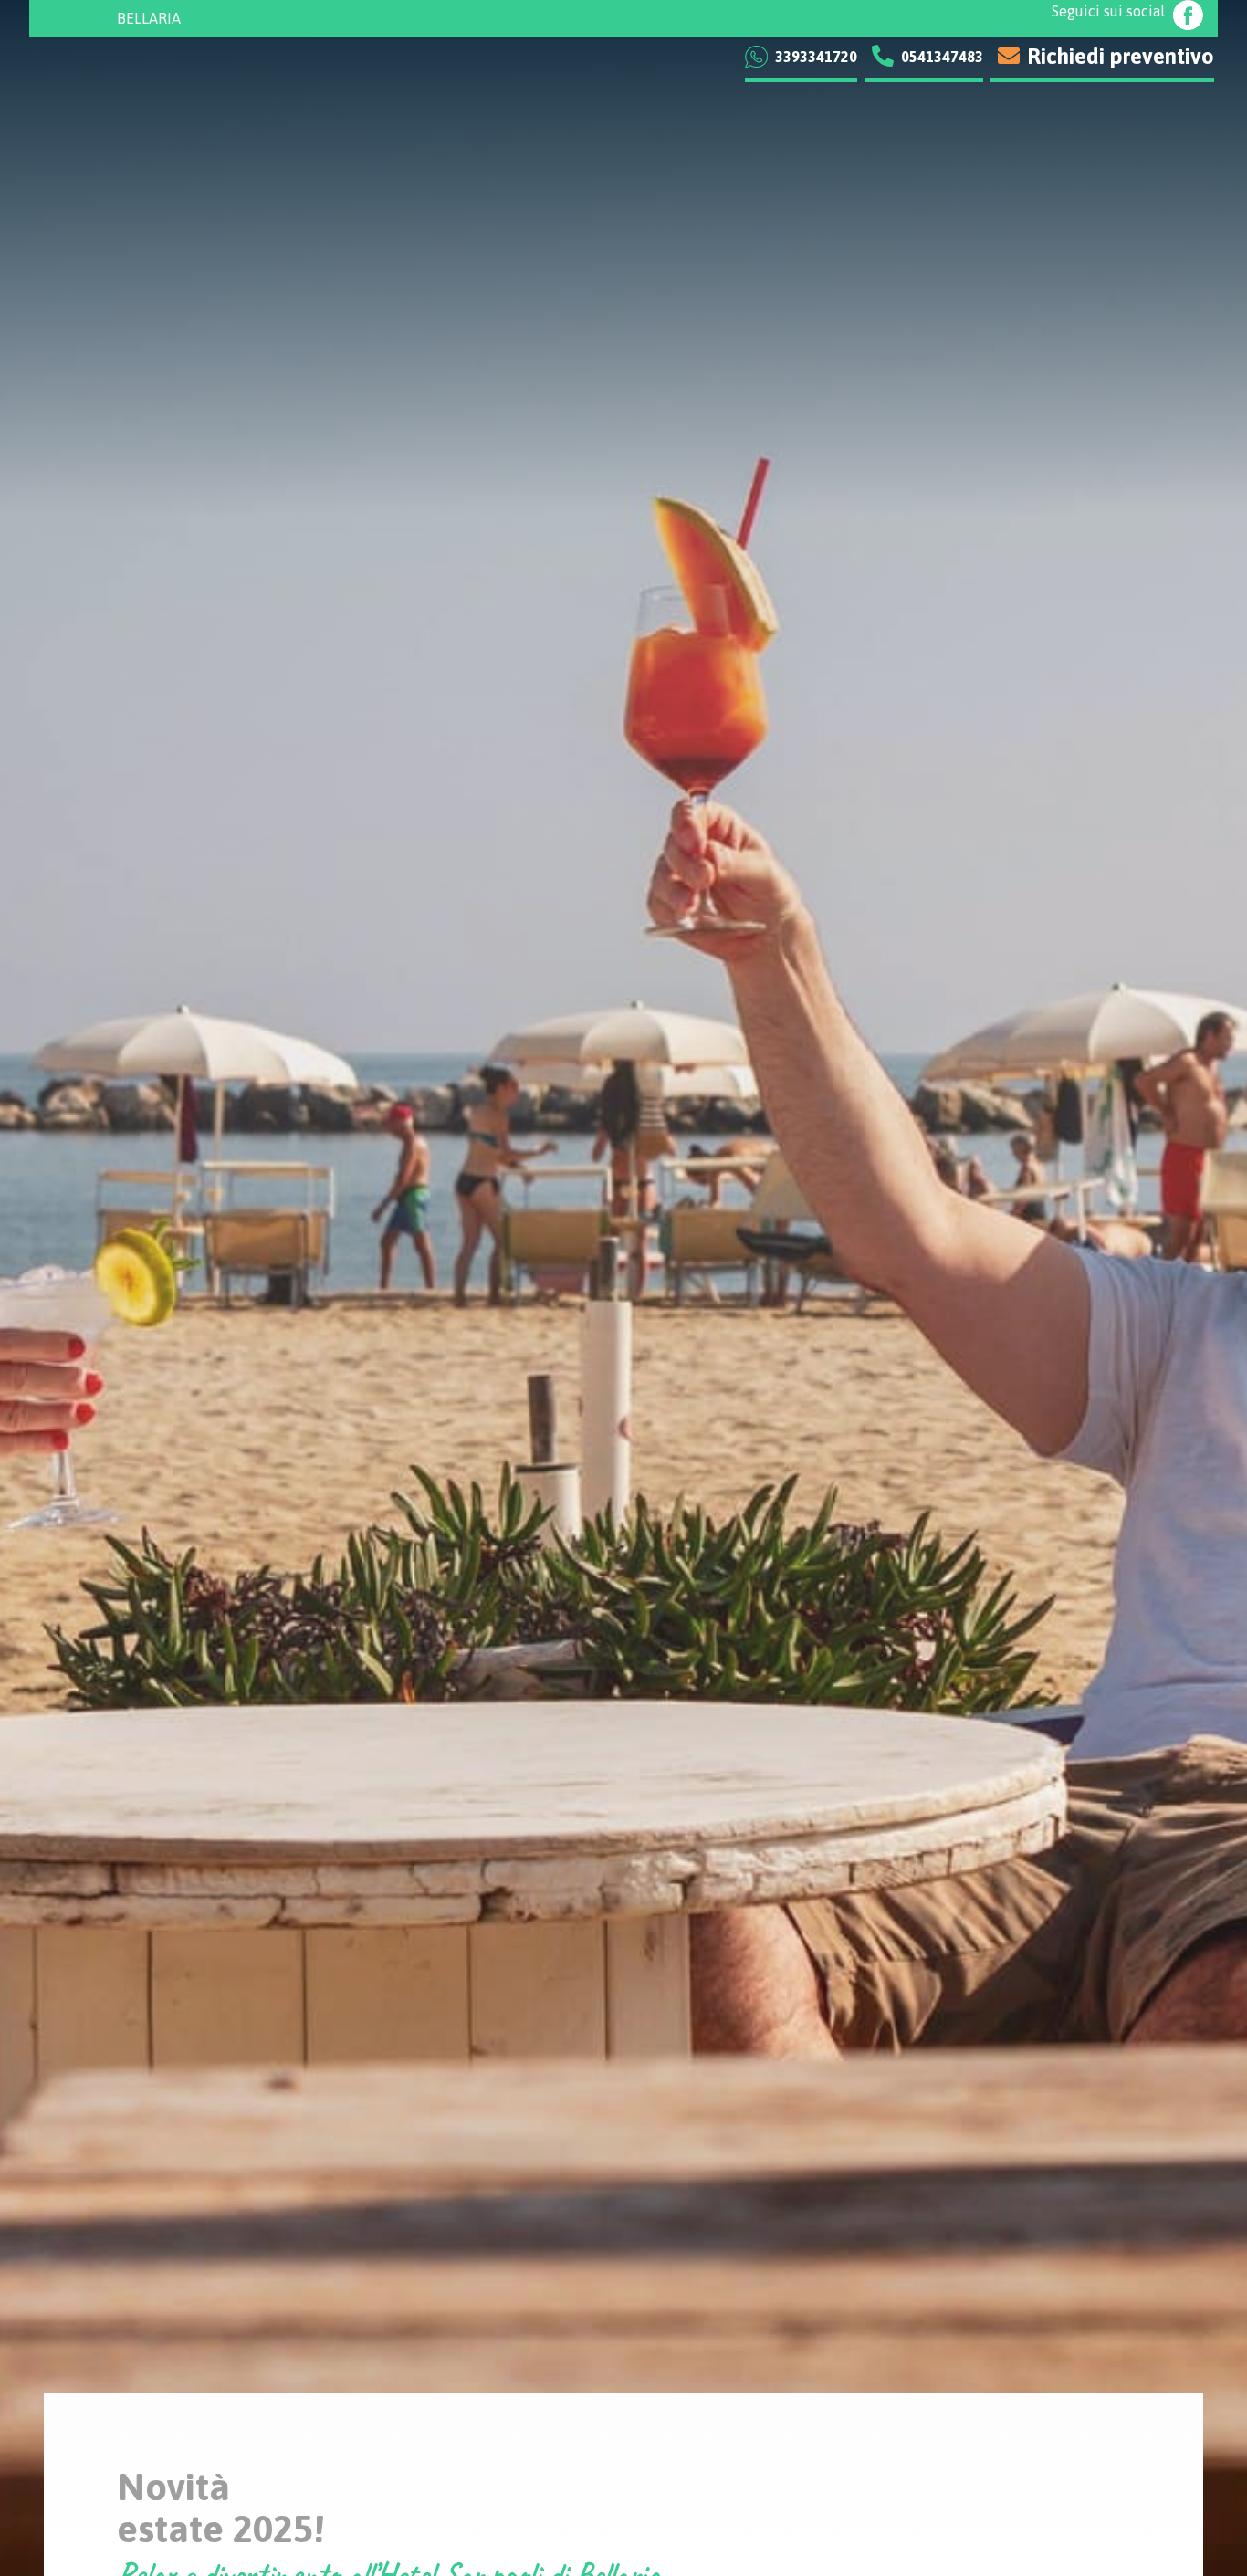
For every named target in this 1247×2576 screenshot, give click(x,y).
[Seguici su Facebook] (1188, 18)
